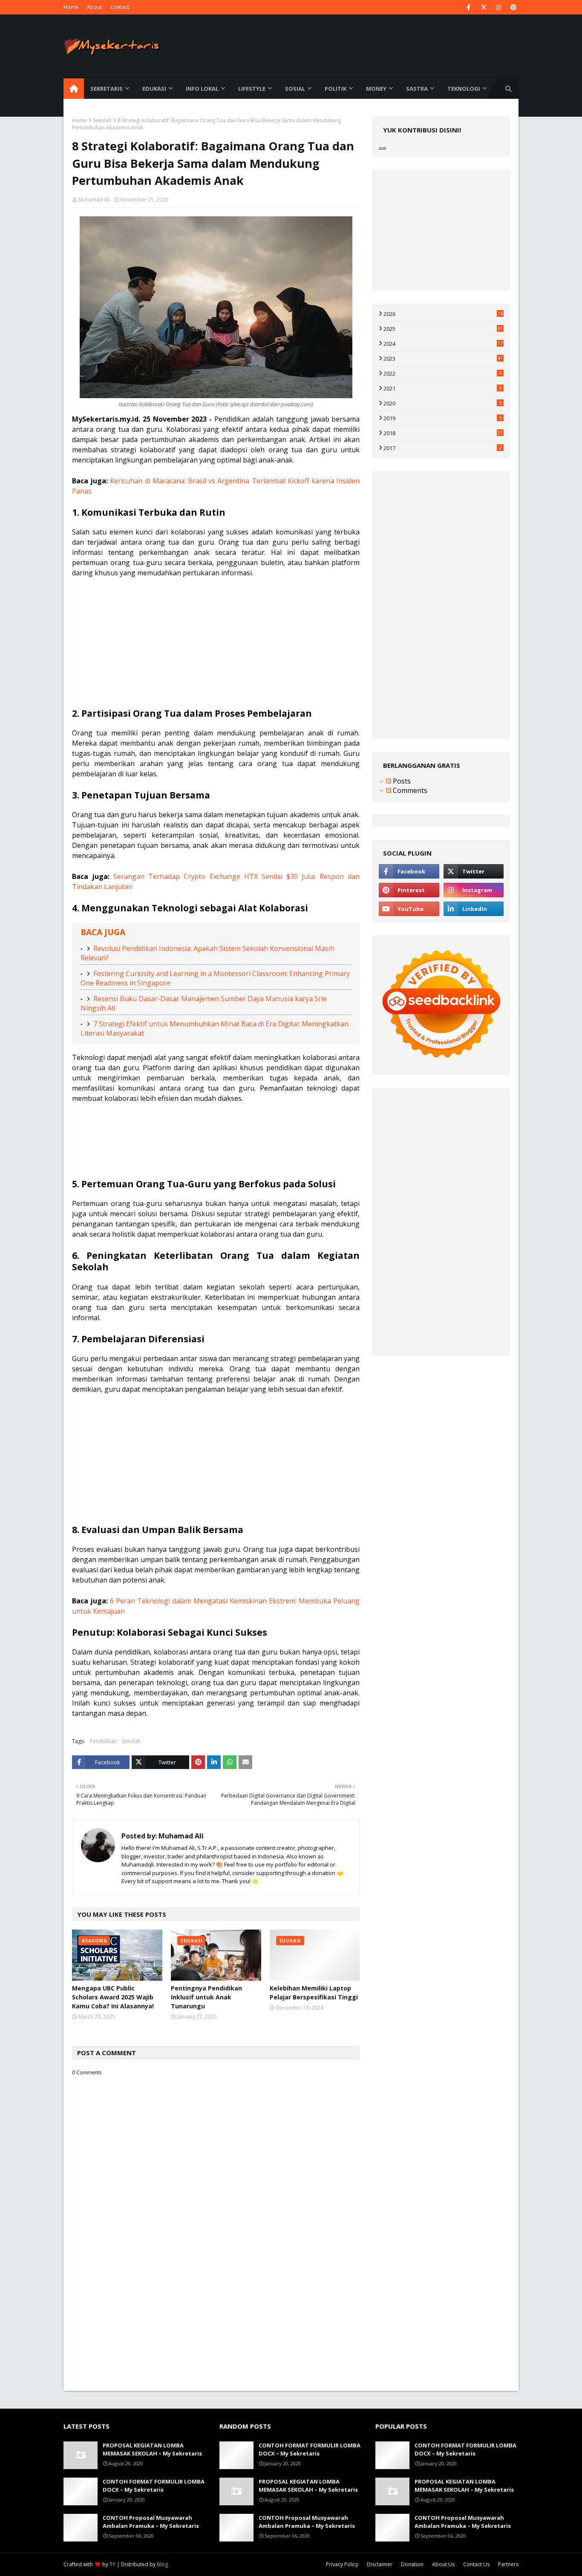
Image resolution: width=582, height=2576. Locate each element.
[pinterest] (513, 7)
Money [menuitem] (376, 89)
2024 (443, 344)
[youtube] (409, 909)
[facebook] (468, 7)
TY (112, 2564)
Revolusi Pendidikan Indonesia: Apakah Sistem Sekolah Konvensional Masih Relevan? (207, 953)
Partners (508, 2564)
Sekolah (102, 120)
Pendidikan (103, 1741)
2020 (442, 403)
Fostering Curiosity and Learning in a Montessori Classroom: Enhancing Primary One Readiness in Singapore (215, 978)
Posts (401, 781)
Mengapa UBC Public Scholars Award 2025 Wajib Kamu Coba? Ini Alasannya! (113, 1997)
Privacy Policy (342, 2564)
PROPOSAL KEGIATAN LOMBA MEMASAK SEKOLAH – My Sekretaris (152, 2450)
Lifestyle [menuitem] (252, 89)
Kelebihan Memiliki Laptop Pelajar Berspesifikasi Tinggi (314, 1993)
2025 (443, 329)
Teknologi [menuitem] (464, 89)
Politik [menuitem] (336, 89)
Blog (162, 2564)
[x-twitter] (483, 7)
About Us (443, 2564)
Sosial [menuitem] (295, 89)
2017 (442, 448)
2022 (442, 373)
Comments (409, 790)
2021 (442, 388)
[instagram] (498, 7)
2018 (443, 433)
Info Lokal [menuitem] (202, 89)
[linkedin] (474, 909)
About (94, 7)
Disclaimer (380, 2564)
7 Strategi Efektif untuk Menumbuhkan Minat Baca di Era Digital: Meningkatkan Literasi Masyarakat (215, 1028)
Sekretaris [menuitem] (107, 89)
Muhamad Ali (94, 200)
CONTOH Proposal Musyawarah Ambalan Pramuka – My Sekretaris (151, 2522)
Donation (412, 2564)
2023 (443, 359)
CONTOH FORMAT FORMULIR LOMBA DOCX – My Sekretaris (154, 2486)
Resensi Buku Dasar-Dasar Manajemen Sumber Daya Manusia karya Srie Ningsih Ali (204, 1003)
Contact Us (476, 2564)
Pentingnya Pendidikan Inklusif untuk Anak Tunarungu (206, 1997)
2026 (443, 314)
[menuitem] (74, 89)
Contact (120, 7)
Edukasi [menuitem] (154, 89)
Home (71, 7)
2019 (442, 418)
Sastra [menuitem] (417, 89)
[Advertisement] (216, 648)
